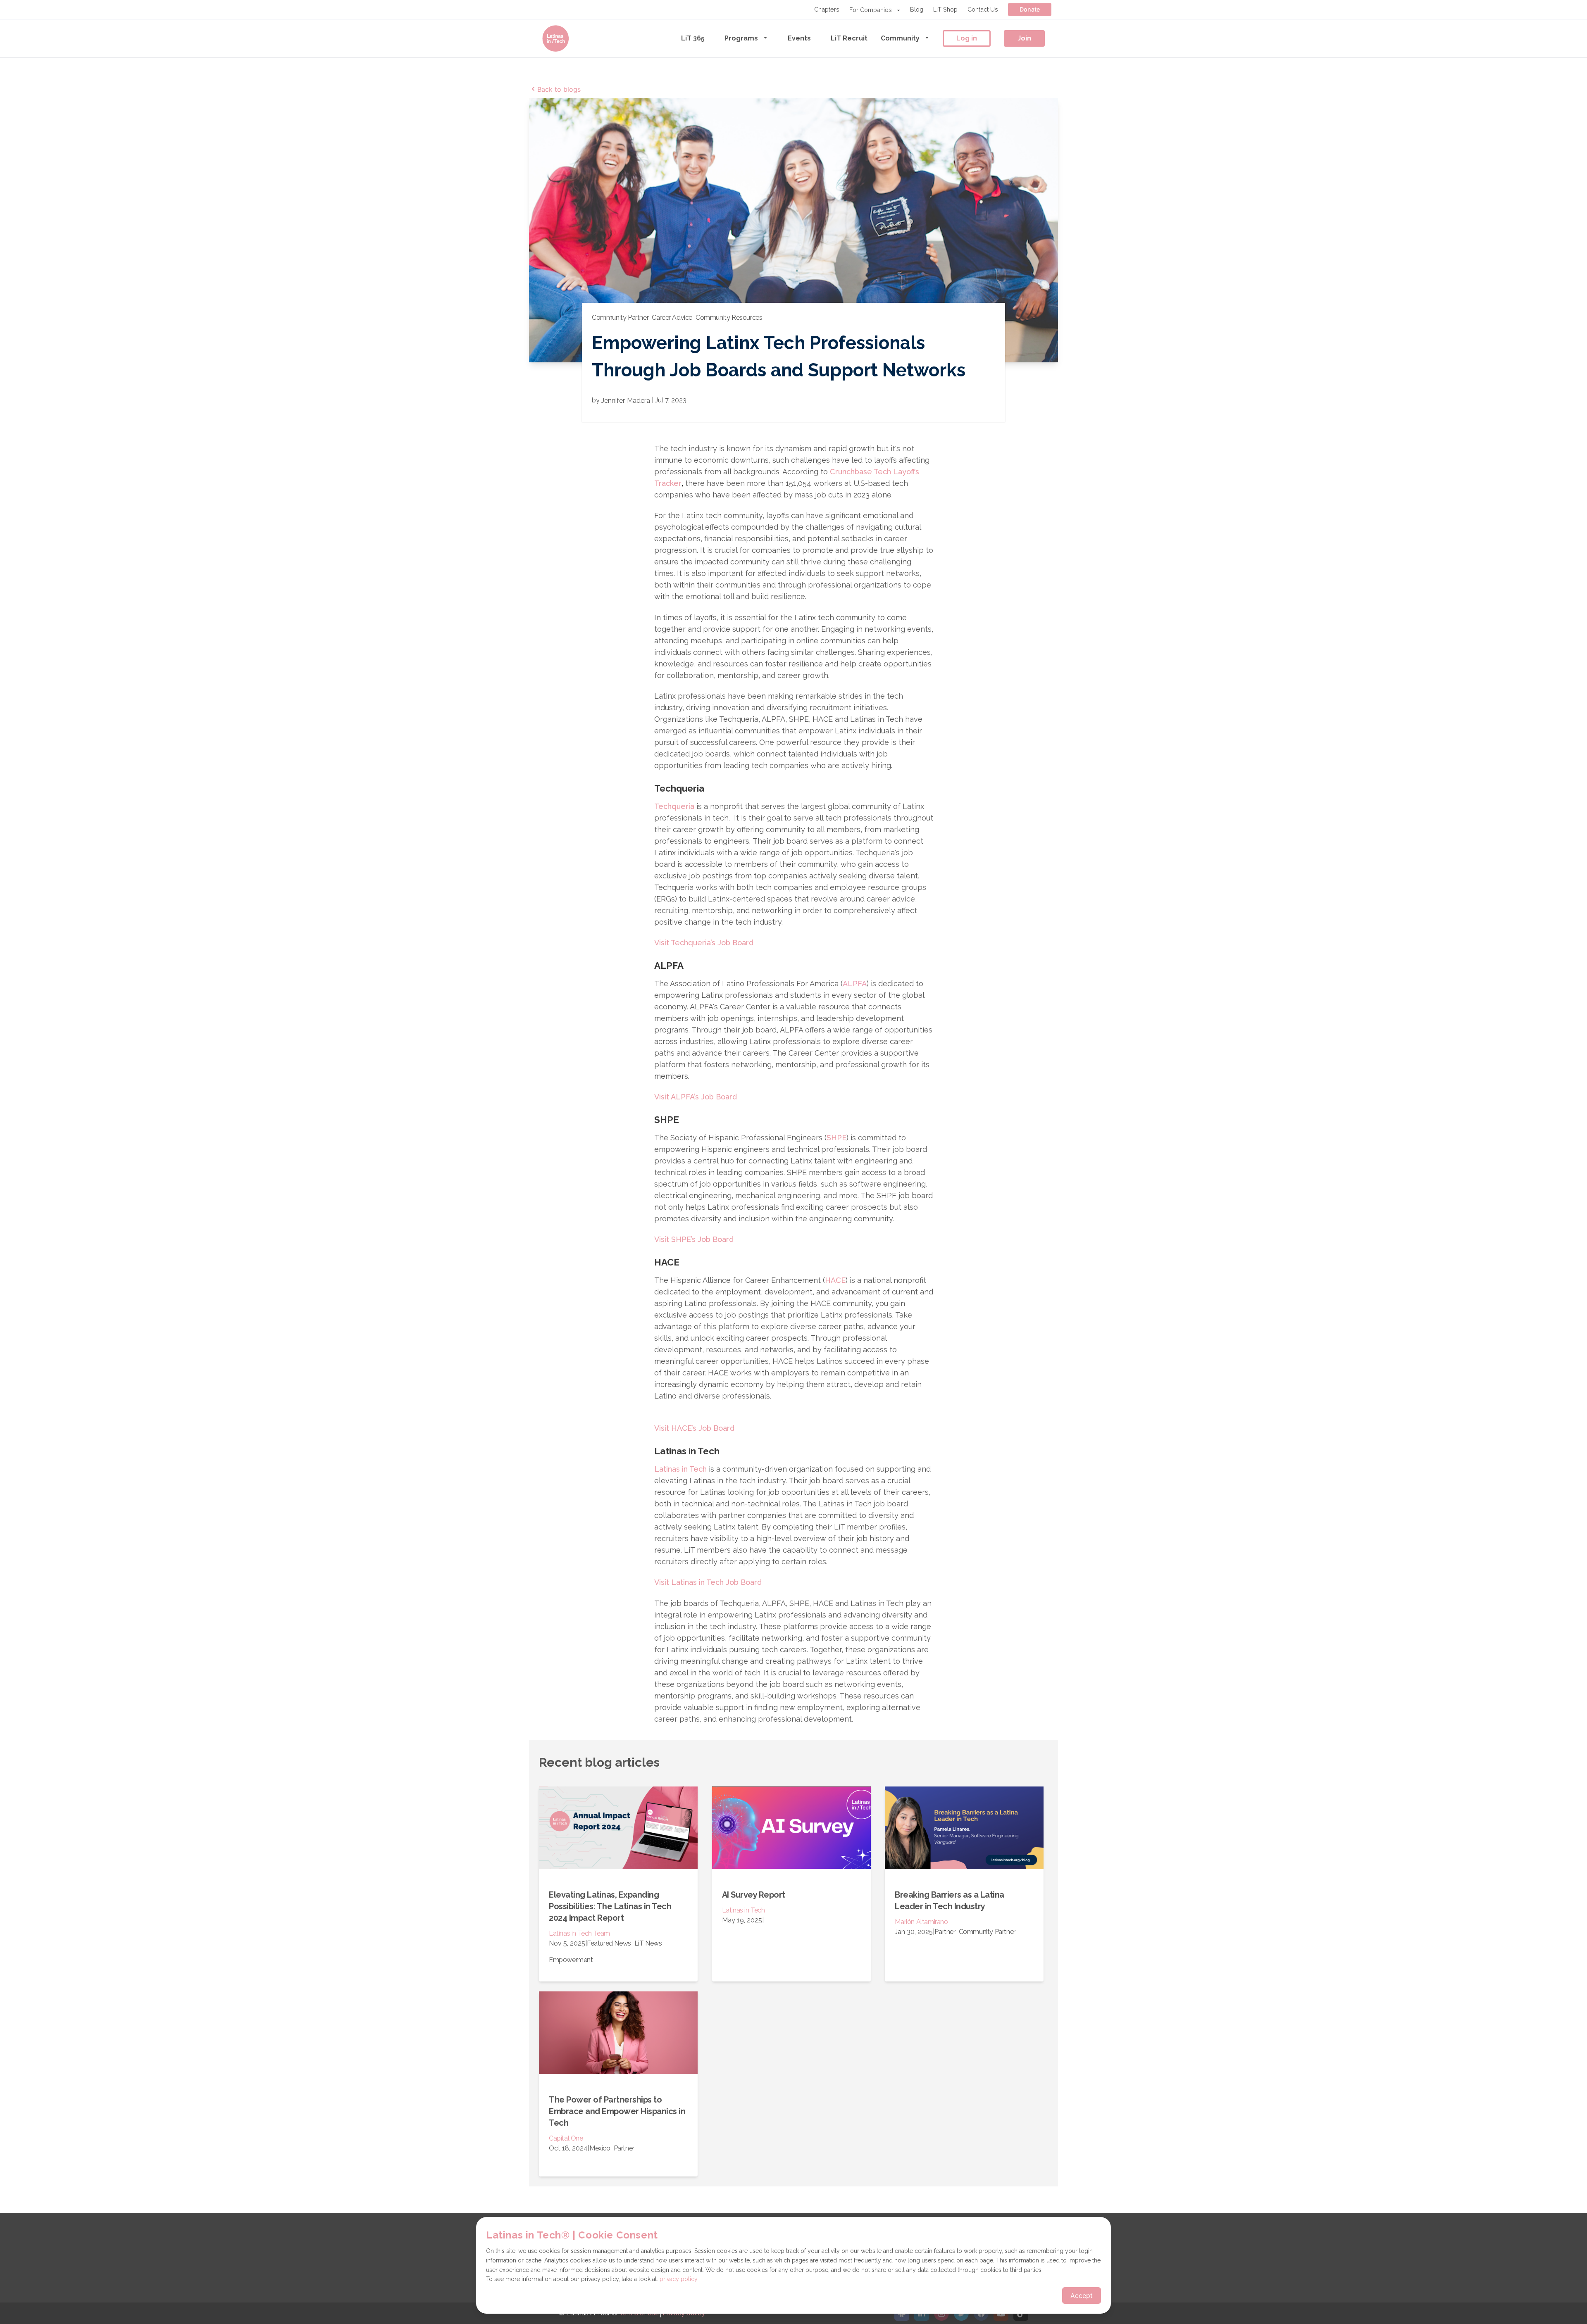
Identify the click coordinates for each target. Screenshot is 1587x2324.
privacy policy (679, 2279)
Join (1024, 38)
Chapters (827, 9)
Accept (1082, 2295)
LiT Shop (945, 9)
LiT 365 (693, 38)
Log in (967, 38)
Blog (917, 9)
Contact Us (983, 9)
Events (799, 38)
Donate (1030, 9)
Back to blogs (559, 89)
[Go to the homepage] (555, 38)
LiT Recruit (849, 38)
